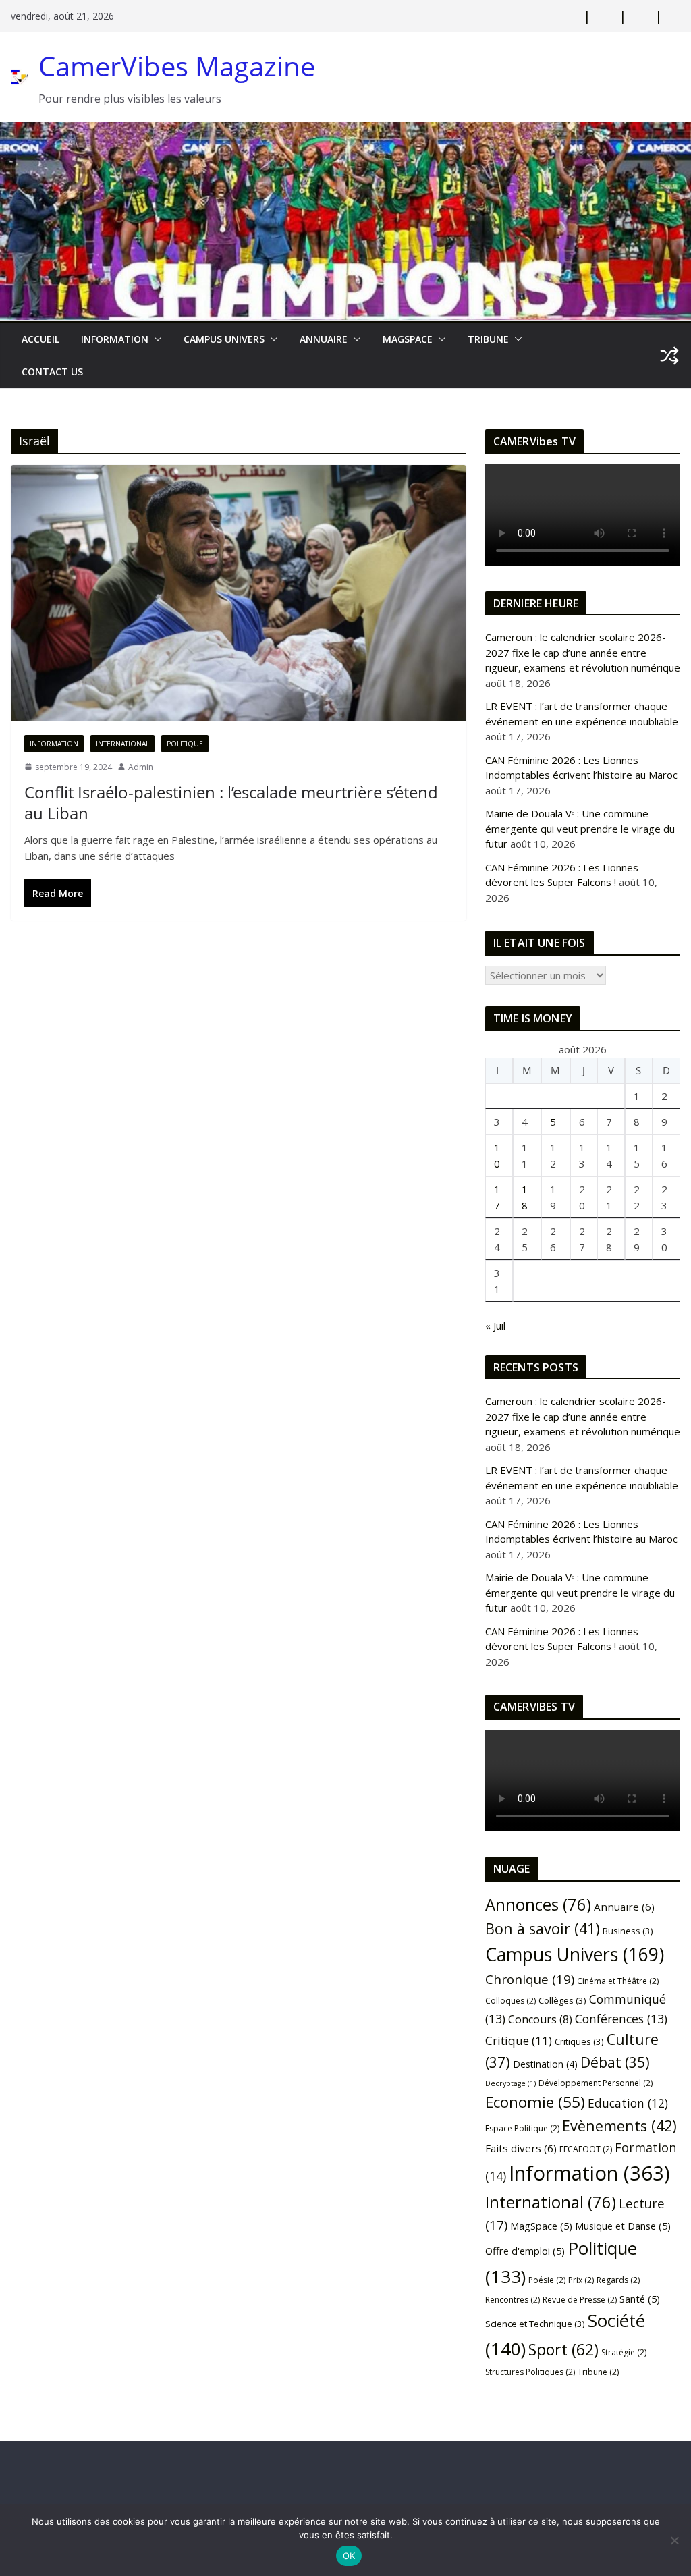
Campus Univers (224, 339)
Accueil (40, 339)
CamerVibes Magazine (177, 66)
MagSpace (408, 339)
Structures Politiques (530, 2372)
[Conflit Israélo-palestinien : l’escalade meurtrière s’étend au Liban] (239, 593)
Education (628, 2103)
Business (628, 1931)
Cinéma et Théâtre (618, 1981)
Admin (141, 767)
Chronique (530, 1979)
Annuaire (324, 339)
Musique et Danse (623, 2226)
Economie (535, 2102)
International (122, 744)
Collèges (562, 2000)
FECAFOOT (586, 2149)
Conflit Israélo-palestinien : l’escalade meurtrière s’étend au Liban (231, 802)
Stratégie (624, 2352)
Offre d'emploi (525, 2251)
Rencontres (513, 2300)
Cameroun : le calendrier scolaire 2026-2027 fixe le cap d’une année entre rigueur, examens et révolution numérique (583, 652)
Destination (545, 2064)
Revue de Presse (580, 2300)
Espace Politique (522, 2128)
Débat (615, 2062)
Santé (640, 2299)
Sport (563, 2349)
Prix (581, 2280)
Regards (618, 2280)
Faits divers (521, 2148)
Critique (519, 2040)
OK (349, 2556)
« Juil (495, 1325)
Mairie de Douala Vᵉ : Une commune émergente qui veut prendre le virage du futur (580, 828)
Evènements (619, 2126)
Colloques (510, 2001)
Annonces (538, 1904)
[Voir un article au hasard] (669, 356)
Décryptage (510, 2083)
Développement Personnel (596, 2083)
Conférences (621, 2019)
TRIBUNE (488, 339)
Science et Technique (535, 2324)
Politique (185, 744)
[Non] (674, 2540)
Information (115, 339)
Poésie (547, 2280)
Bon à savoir (543, 1928)
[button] (155, 339)
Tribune (598, 2372)
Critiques (579, 2041)
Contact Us (52, 372)
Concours (540, 2019)
